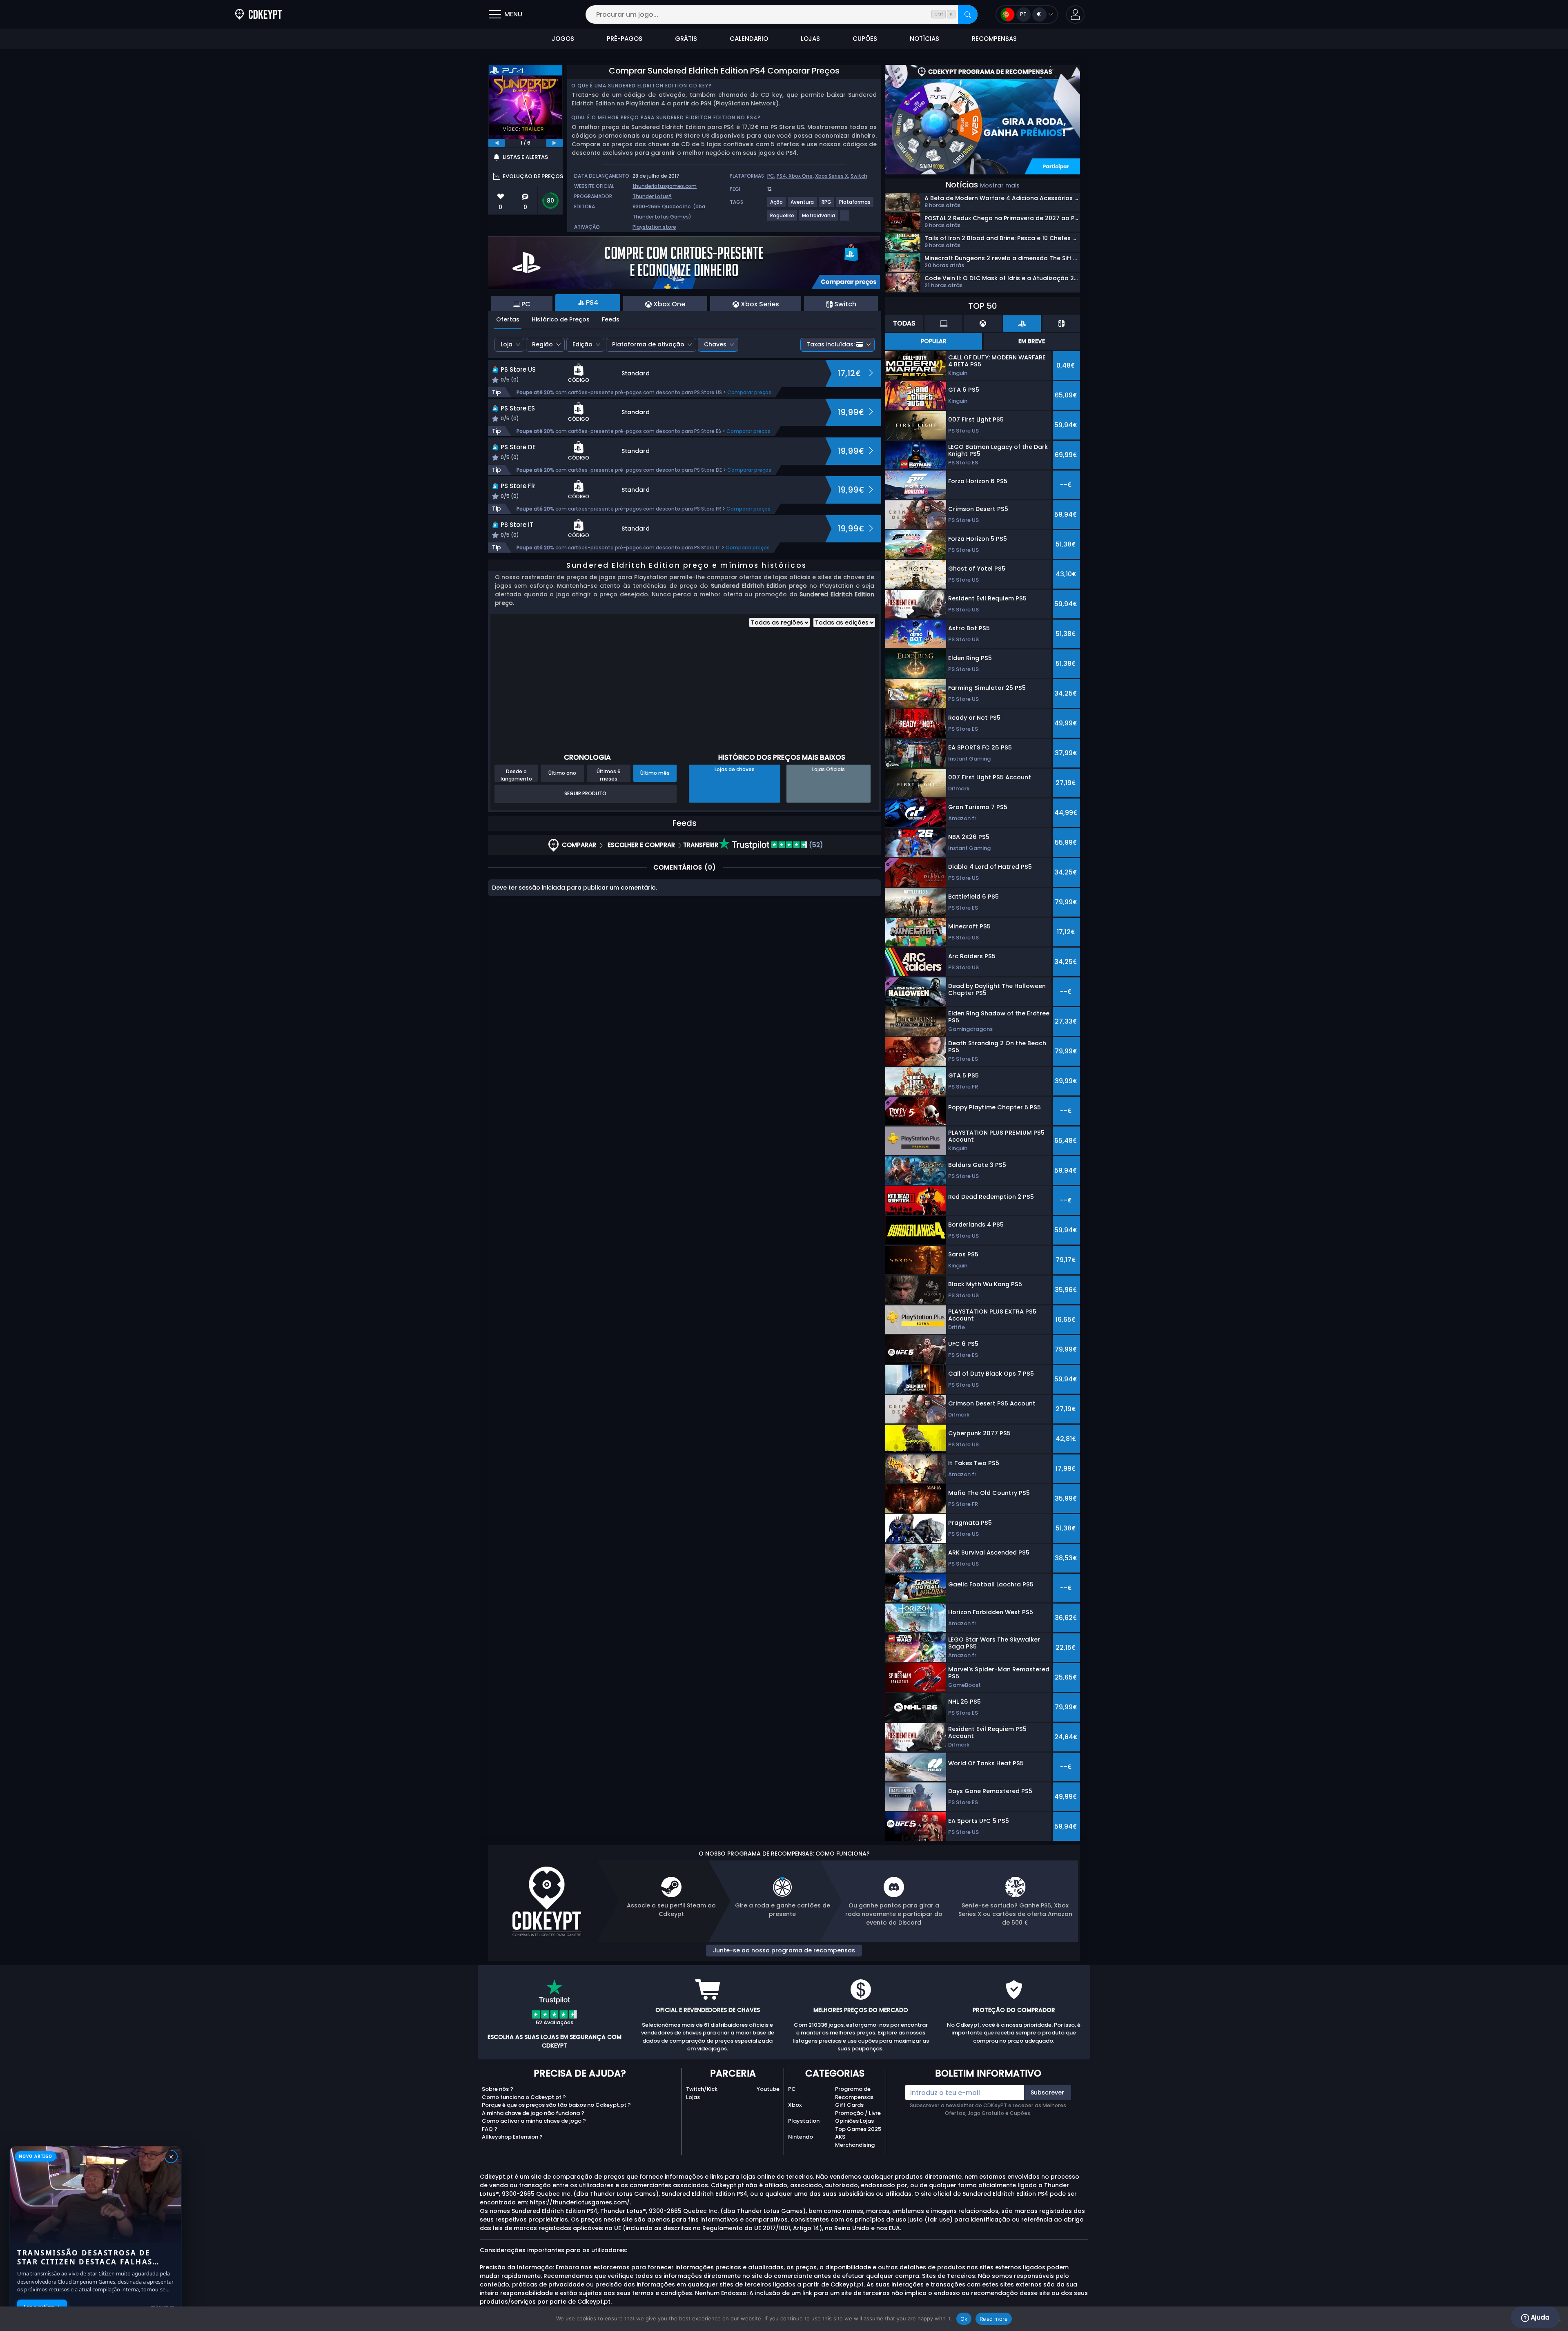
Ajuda (1539, 2317)
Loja (507, 344)
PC (771, 176)
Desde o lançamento (516, 775)
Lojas (693, 2097)
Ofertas (508, 319)
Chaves (715, 344)
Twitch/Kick (702, 2089)
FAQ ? (490, 2129)
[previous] (497, 143)
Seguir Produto (585, 793)
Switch (859, 176)
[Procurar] (968, 14)
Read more (994, 2319)
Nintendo (801, 2137)
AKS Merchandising (855, 2141)
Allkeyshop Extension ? (512, 2137)
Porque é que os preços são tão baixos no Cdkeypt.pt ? (556, 2105)
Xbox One (801, 176)
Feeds (611, 319)
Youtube (768, 2089)
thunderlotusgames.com (665, 186)
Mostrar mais (1000, 185)
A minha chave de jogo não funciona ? (533, 2113)
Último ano (562, 773)
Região (542, 344)
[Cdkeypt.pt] (258, 14)
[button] (1075, 14)
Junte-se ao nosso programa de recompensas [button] (784, 1950)
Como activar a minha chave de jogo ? (534, 2121)
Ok (964, 2319)
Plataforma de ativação (648, 344)
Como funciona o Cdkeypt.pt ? (524, 2097)
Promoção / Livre (858, 2113)
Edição (582, 344)
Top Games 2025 (858, 2129)
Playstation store (654, 227)
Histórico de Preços (561, 319)
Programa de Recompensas (854, 2093)
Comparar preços (749, 392)
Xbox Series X (832, 176)
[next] (555, 143)
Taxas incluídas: (831, 344)
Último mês (655, 773)
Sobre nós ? (498, 2089)
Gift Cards (849, 2105)
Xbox (795, 2105)
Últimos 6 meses (609, 775)
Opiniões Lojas (854, 2121)
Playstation (804, 2121)
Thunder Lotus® (652, 196)
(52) (815, 845)
